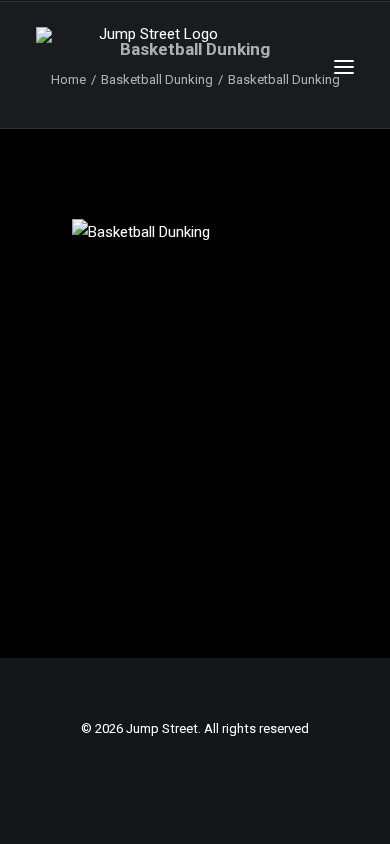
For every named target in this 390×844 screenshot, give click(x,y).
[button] (344, 67)
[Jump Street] (150, 67)
